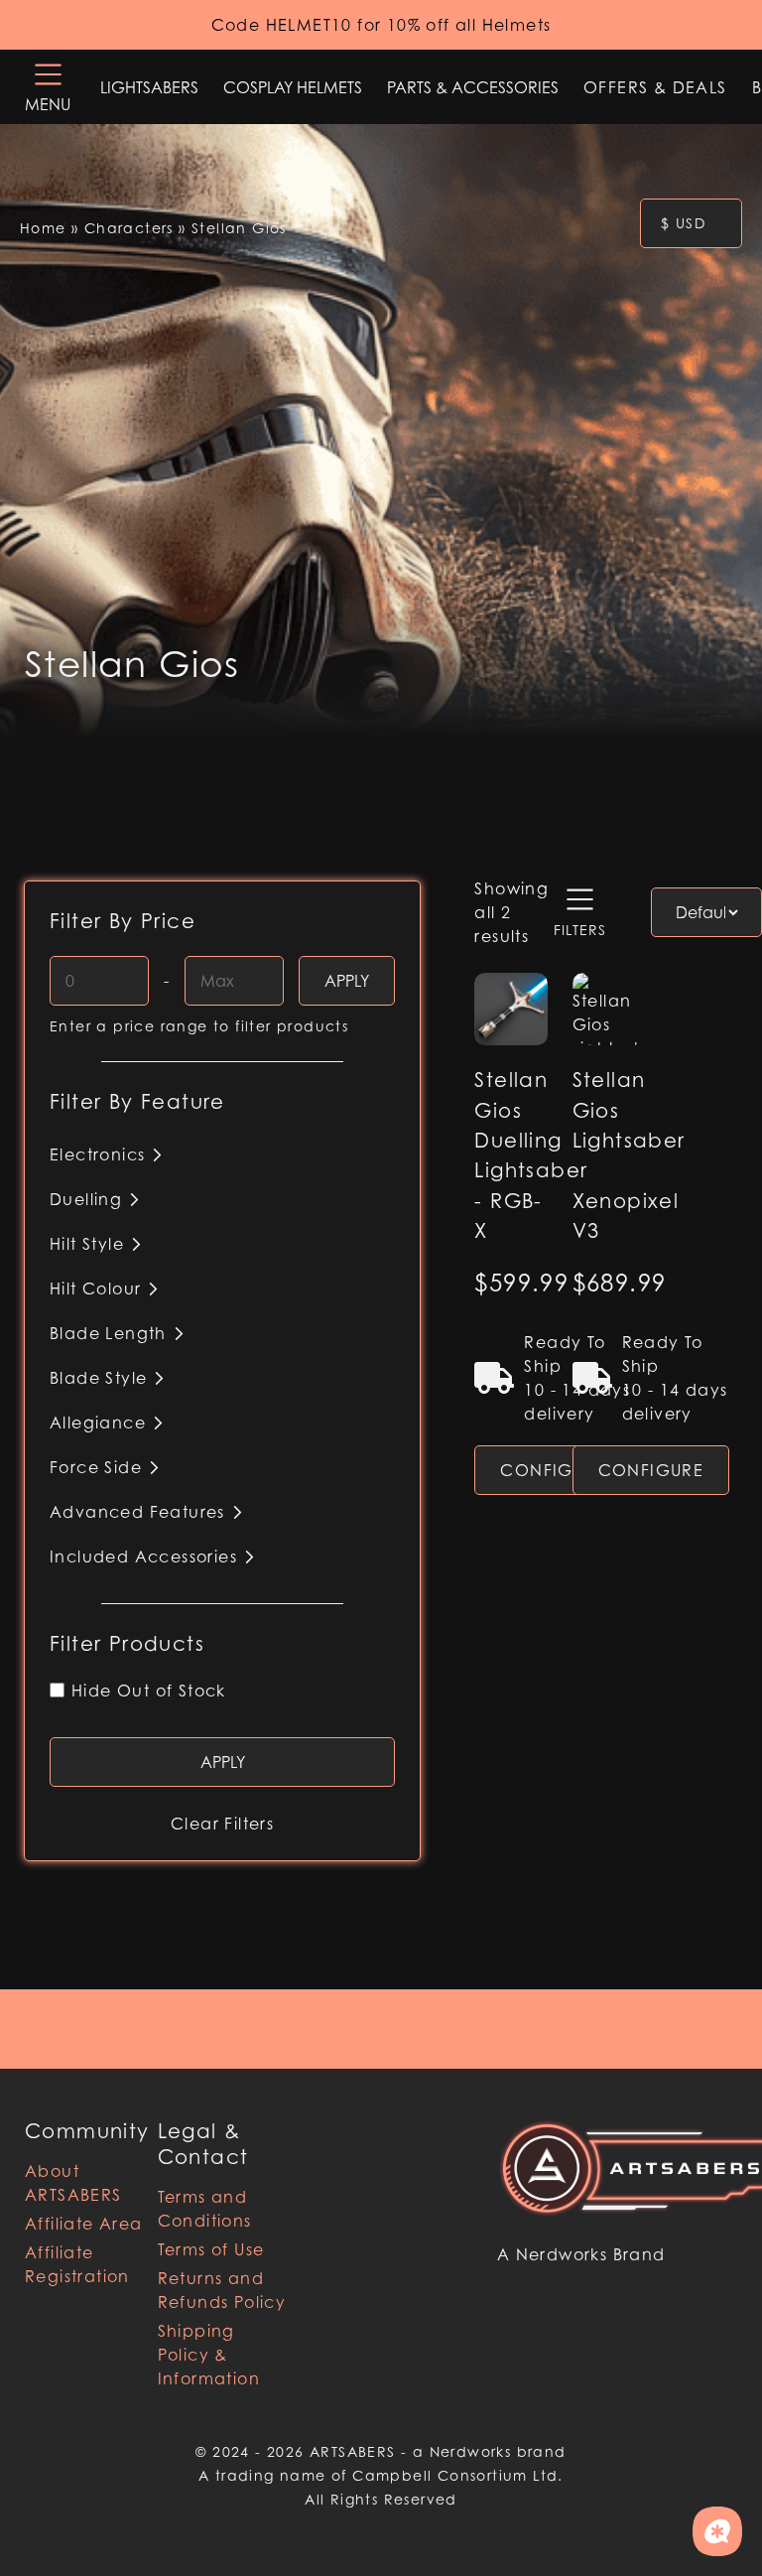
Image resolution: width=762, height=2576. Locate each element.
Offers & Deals (655, 87)
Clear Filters (222, 1824)
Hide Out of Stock (149, 1691)
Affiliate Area (84, 2224)
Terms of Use (211, 2249)
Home (43, 228)
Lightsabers (149, 87)
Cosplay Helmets (293, 87)
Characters (129, 228)
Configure (553, 1470)
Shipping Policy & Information (209, 2355)
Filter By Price (123, 921)
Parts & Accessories (473, 87)
